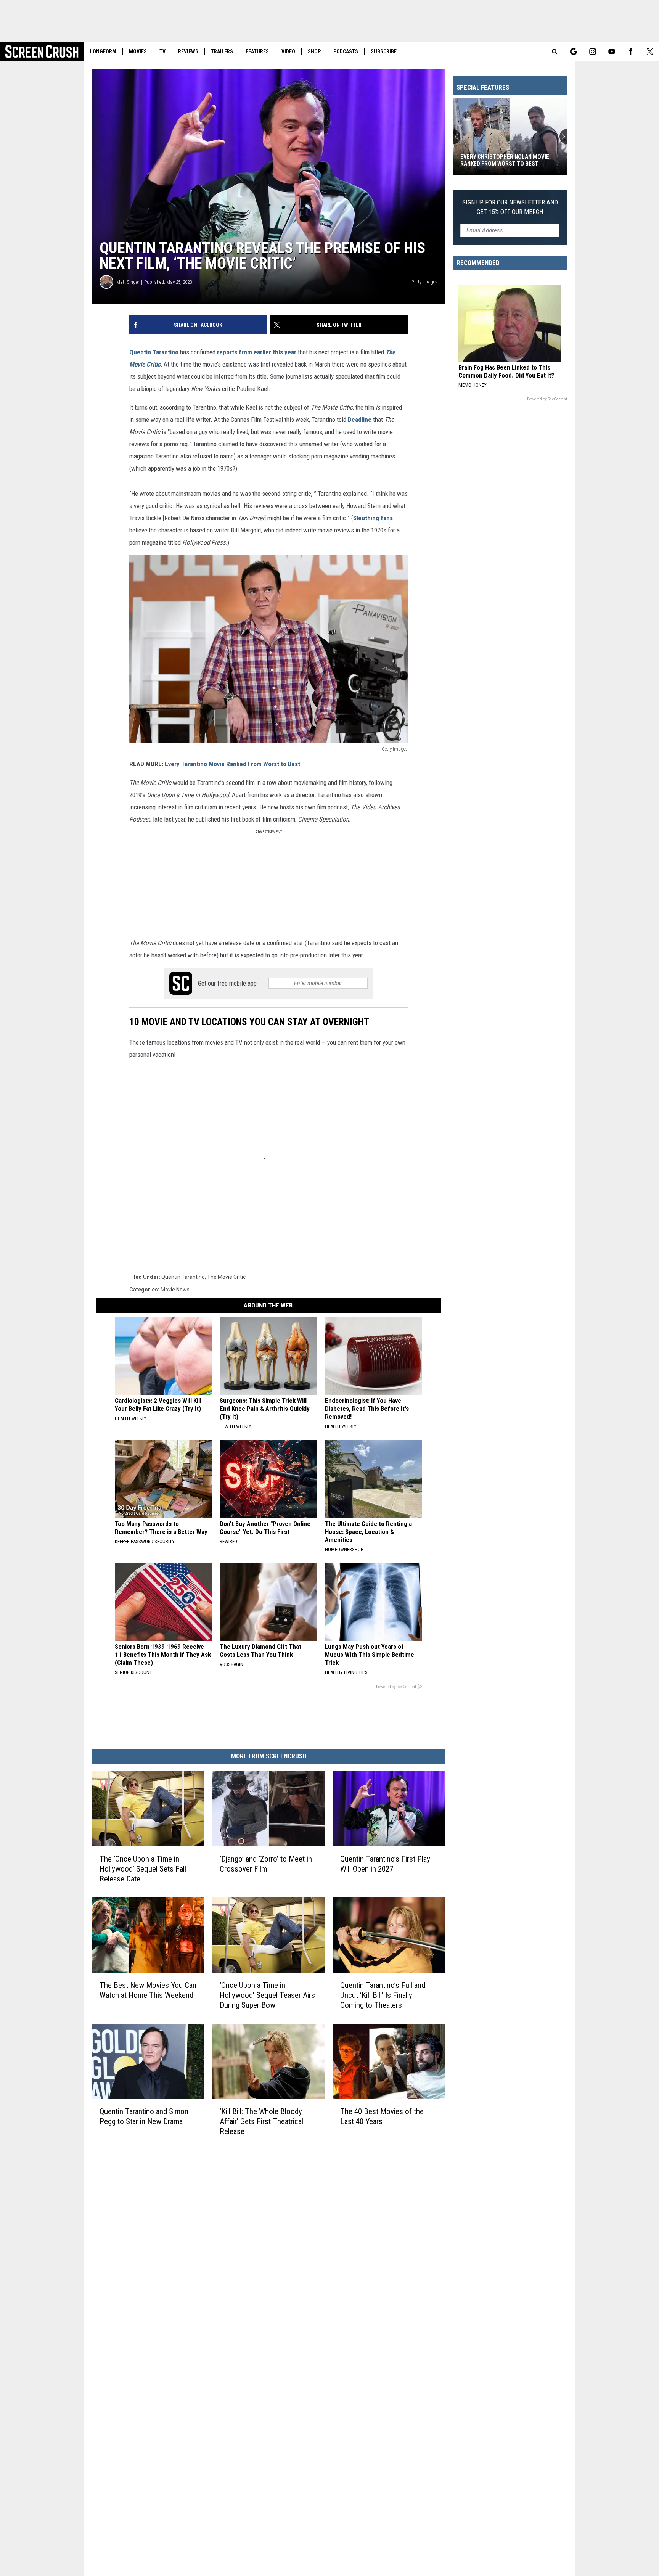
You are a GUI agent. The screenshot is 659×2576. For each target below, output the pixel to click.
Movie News (175, 1290)
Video (288, 51)
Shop (314, 51)
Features (257, 51)
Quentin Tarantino (154, 352)
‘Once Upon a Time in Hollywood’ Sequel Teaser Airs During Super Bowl (267, 1995)
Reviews (188, 51)
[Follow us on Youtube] (612, 51)
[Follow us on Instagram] (592, 51)
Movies (138, 51)
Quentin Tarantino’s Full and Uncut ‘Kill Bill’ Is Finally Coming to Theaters (383, 1995)
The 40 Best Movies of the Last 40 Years (382, 2116)
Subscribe (384, 51)
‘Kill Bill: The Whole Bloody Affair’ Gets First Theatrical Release (261, 2121)
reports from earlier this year (257, 352)
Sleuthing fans (373, 518)
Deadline (360, 420)
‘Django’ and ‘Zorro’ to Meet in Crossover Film (266, 1864)
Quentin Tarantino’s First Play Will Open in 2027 (385, 1864)
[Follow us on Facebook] (631, 51)
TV (162, 51)
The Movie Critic (226, 1277)
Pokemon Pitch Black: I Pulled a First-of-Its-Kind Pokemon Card (505, 160)
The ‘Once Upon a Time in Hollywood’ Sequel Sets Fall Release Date (143, 1869)
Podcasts (346, 51)
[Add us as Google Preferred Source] (573, 51)
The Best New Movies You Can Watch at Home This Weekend (148, 1990)
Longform (103, 51)
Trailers (222, 51)
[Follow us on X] (650, 51)
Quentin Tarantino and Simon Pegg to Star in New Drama (144, 2116)
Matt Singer (128, 282)
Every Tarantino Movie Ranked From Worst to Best (232, 764)
